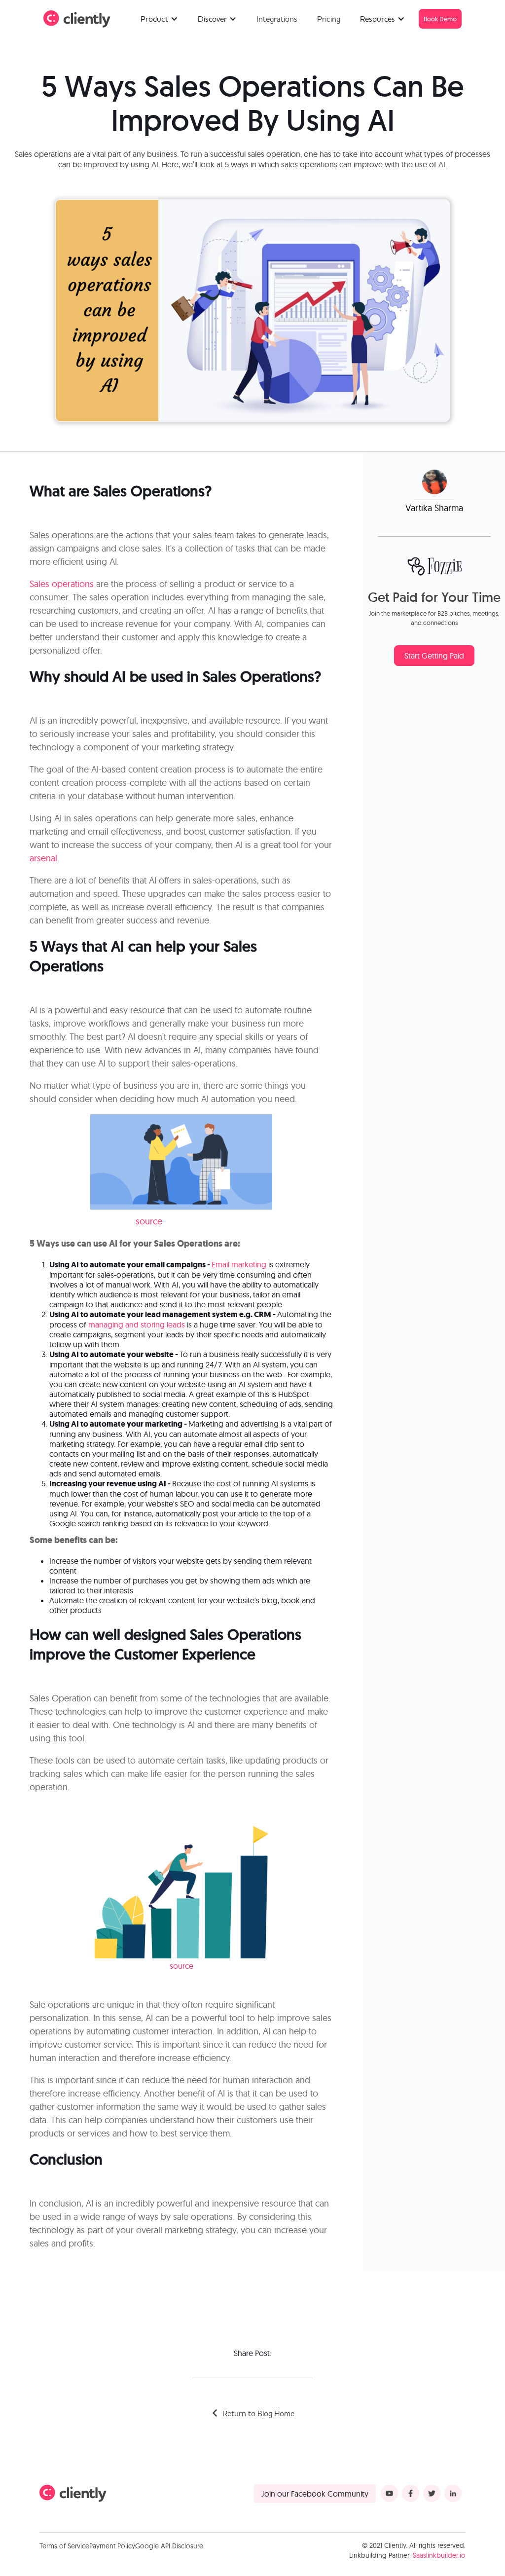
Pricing (329, 19)
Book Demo (440, 19)
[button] (159, 19)
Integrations (277, 19)
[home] (77, 19)
